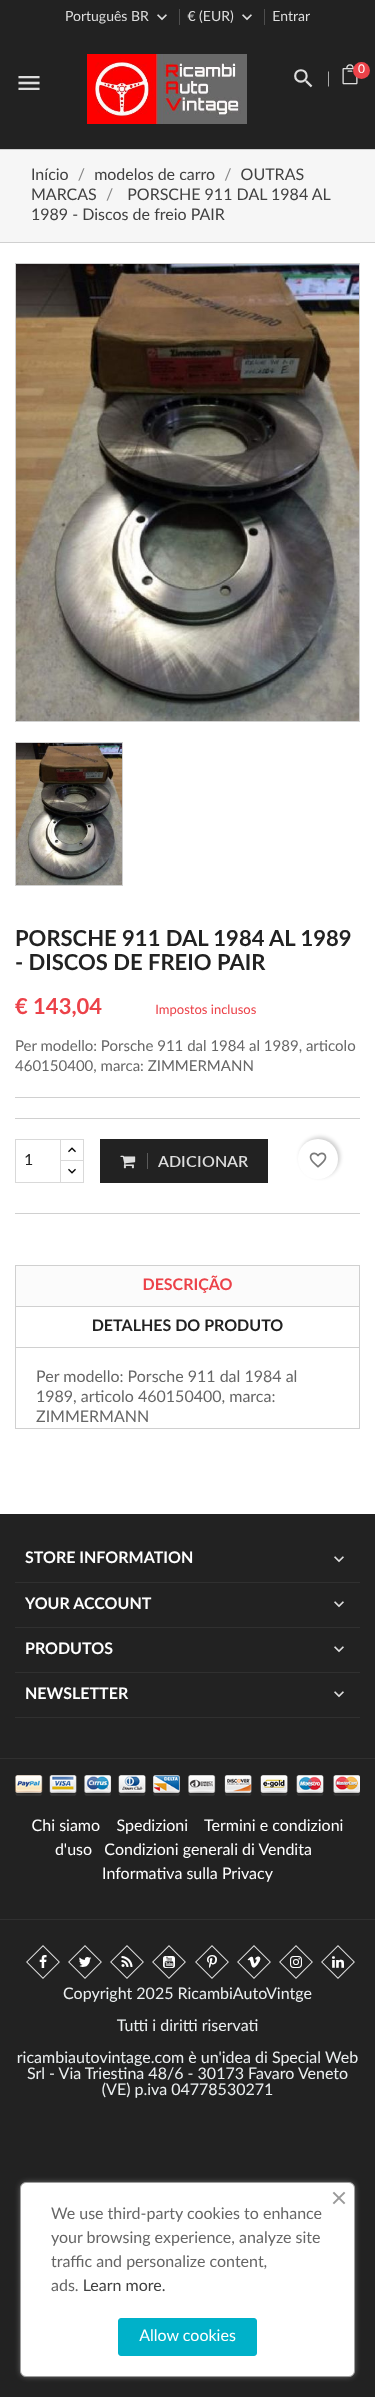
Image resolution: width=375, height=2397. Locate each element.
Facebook (43, 1962)
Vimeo (254, 1962)
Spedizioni (152, 1827)
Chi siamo (66, 1827)
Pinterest (212, 1962)
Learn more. (124, 2287)
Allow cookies (187, 2337)
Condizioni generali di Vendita (208, 1851)
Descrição (187, 1286)
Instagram (296, 1962)
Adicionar (201, 1162)
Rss (127, 1962)
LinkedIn (338, 1962)
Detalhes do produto (188, 1327)
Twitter (85, 1962)
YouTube (169, 1962)
